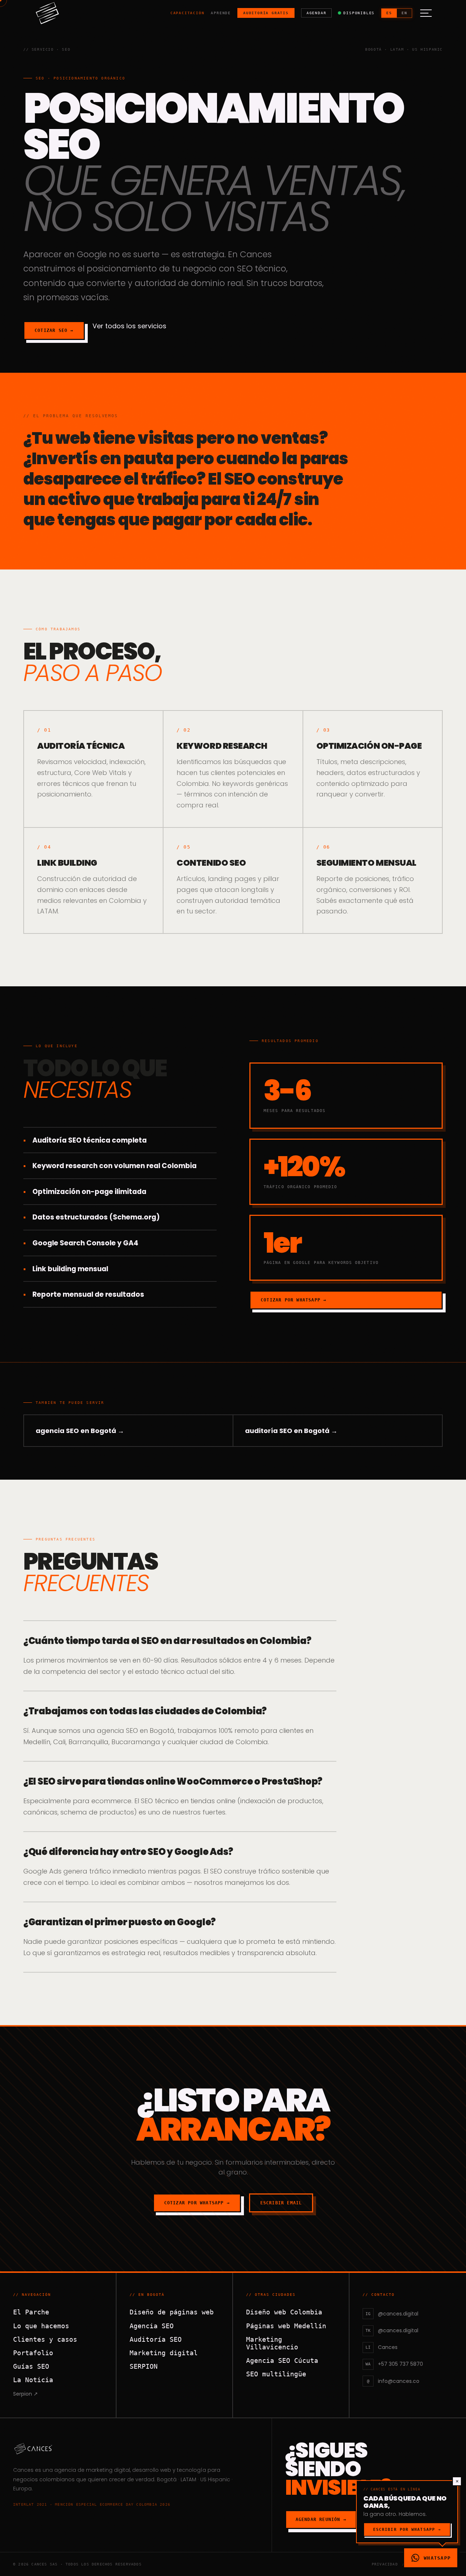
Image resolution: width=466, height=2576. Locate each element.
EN (404, 13)
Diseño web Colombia (284, 2312)
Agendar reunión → (321, 2520)
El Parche (31, 2312)
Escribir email (281, 2203)
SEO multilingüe (276, 2374)
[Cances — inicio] (136, 2448)
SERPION (144, 2366)
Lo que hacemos (41, 2326)
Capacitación (187, 13)
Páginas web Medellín (286, 2326)
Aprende (221, 13)
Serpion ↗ (25, 2394)
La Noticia (33, 2380)
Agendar (317, 13)
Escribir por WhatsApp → (407, 2530)
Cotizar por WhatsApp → (293, 1300)
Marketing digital (164, 2353)
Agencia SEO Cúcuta (282, 2360)
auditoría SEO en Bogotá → (291, 1431)
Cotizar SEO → (54, 330)
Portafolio (33, 2353)
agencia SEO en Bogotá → (80, 1431)
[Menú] (426, 13)
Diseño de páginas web (172, 2312)
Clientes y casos (45, 2339)
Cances (23, 2470)
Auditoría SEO (156, 2339)
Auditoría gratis (266, 13)
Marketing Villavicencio (272, 2343)
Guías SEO (31, 2366)
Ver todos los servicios (129, 326)
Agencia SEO (152, 2326)
